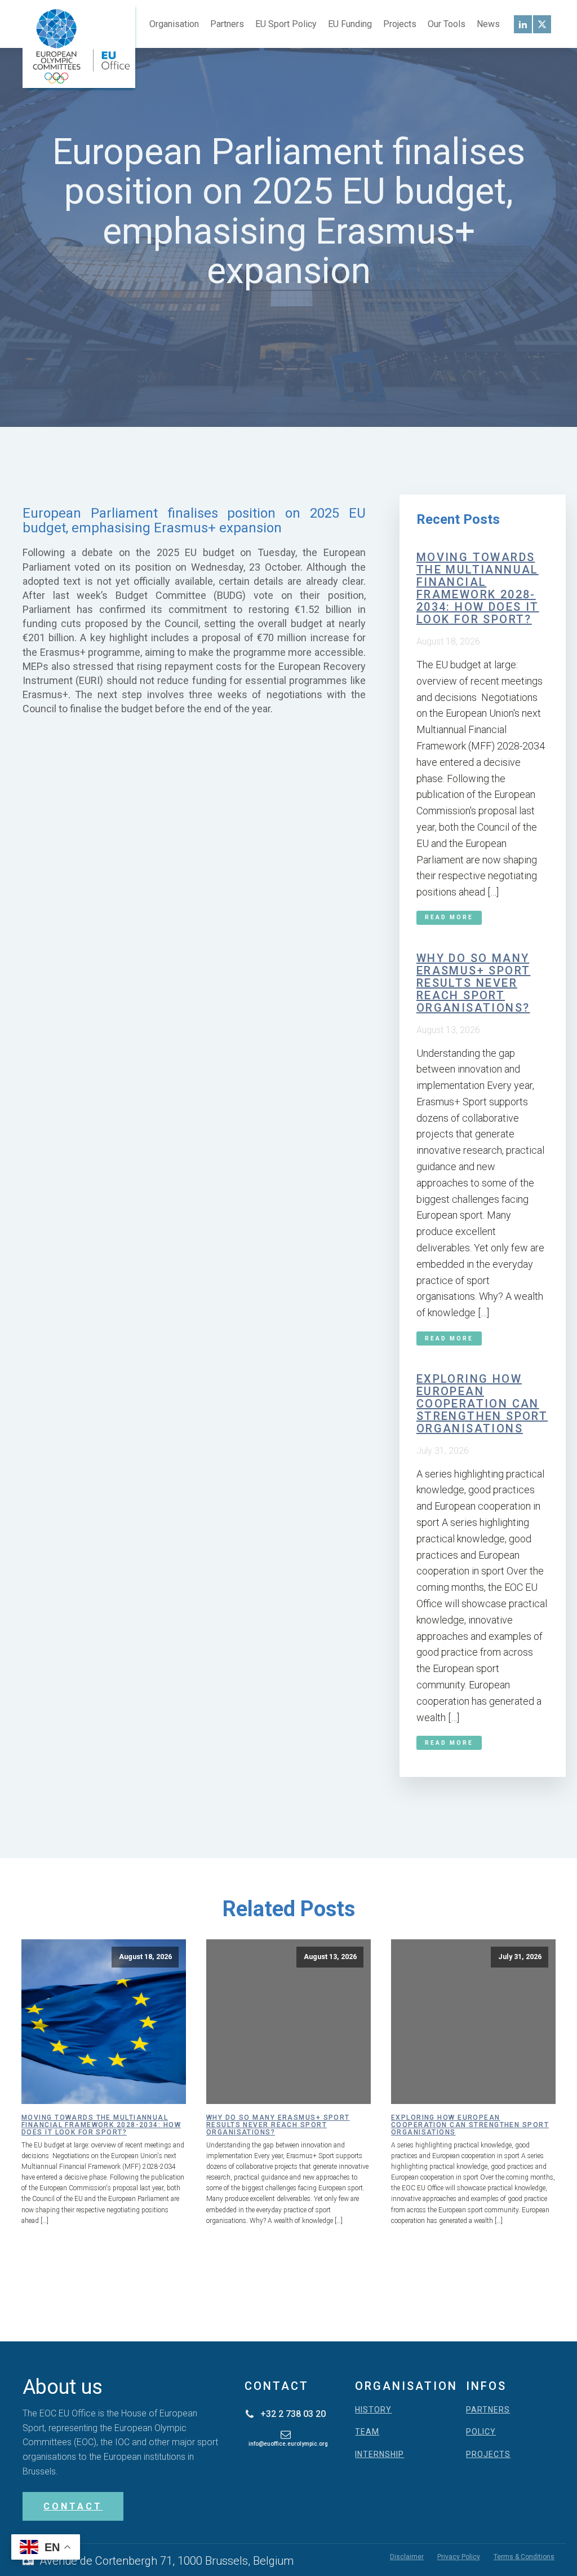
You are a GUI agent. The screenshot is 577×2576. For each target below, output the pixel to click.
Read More (449, 917)
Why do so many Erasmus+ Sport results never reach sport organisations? (474, 983)
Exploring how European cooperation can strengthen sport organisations (482, 1404)
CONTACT (73, 2506)
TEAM (367, 2432)
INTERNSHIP (380, 2454)
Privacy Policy (459, 2557)
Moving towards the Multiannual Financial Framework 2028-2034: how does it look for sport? (478, 588)
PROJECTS (488, 2454)
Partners (227, 24)
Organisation (174, 24)
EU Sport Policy (286, 24)
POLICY (481, 2432)
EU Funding (350, 24)
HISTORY (373, 2410)
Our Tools (447, 24)
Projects (400, 24)
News (488, 24)
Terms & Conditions (524, 2557)
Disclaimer (407, 2557)
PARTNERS (488, 2410)
